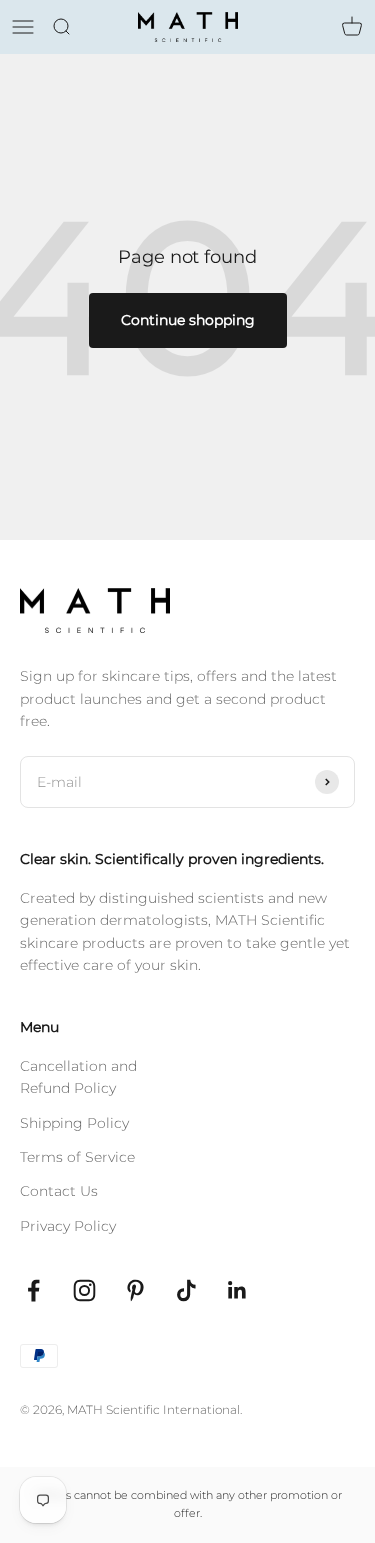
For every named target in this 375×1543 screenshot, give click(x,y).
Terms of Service (77, 1157)
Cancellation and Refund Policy (78, 1077)
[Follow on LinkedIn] (237, 1290)
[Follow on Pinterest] (135, 1290)
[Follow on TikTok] (186, 1290)
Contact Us (59, 1191)
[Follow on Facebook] (33, 1290)
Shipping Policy (74, 1123)
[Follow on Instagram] (84, 1290)
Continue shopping (188, 320)
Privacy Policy (68, 1226)
